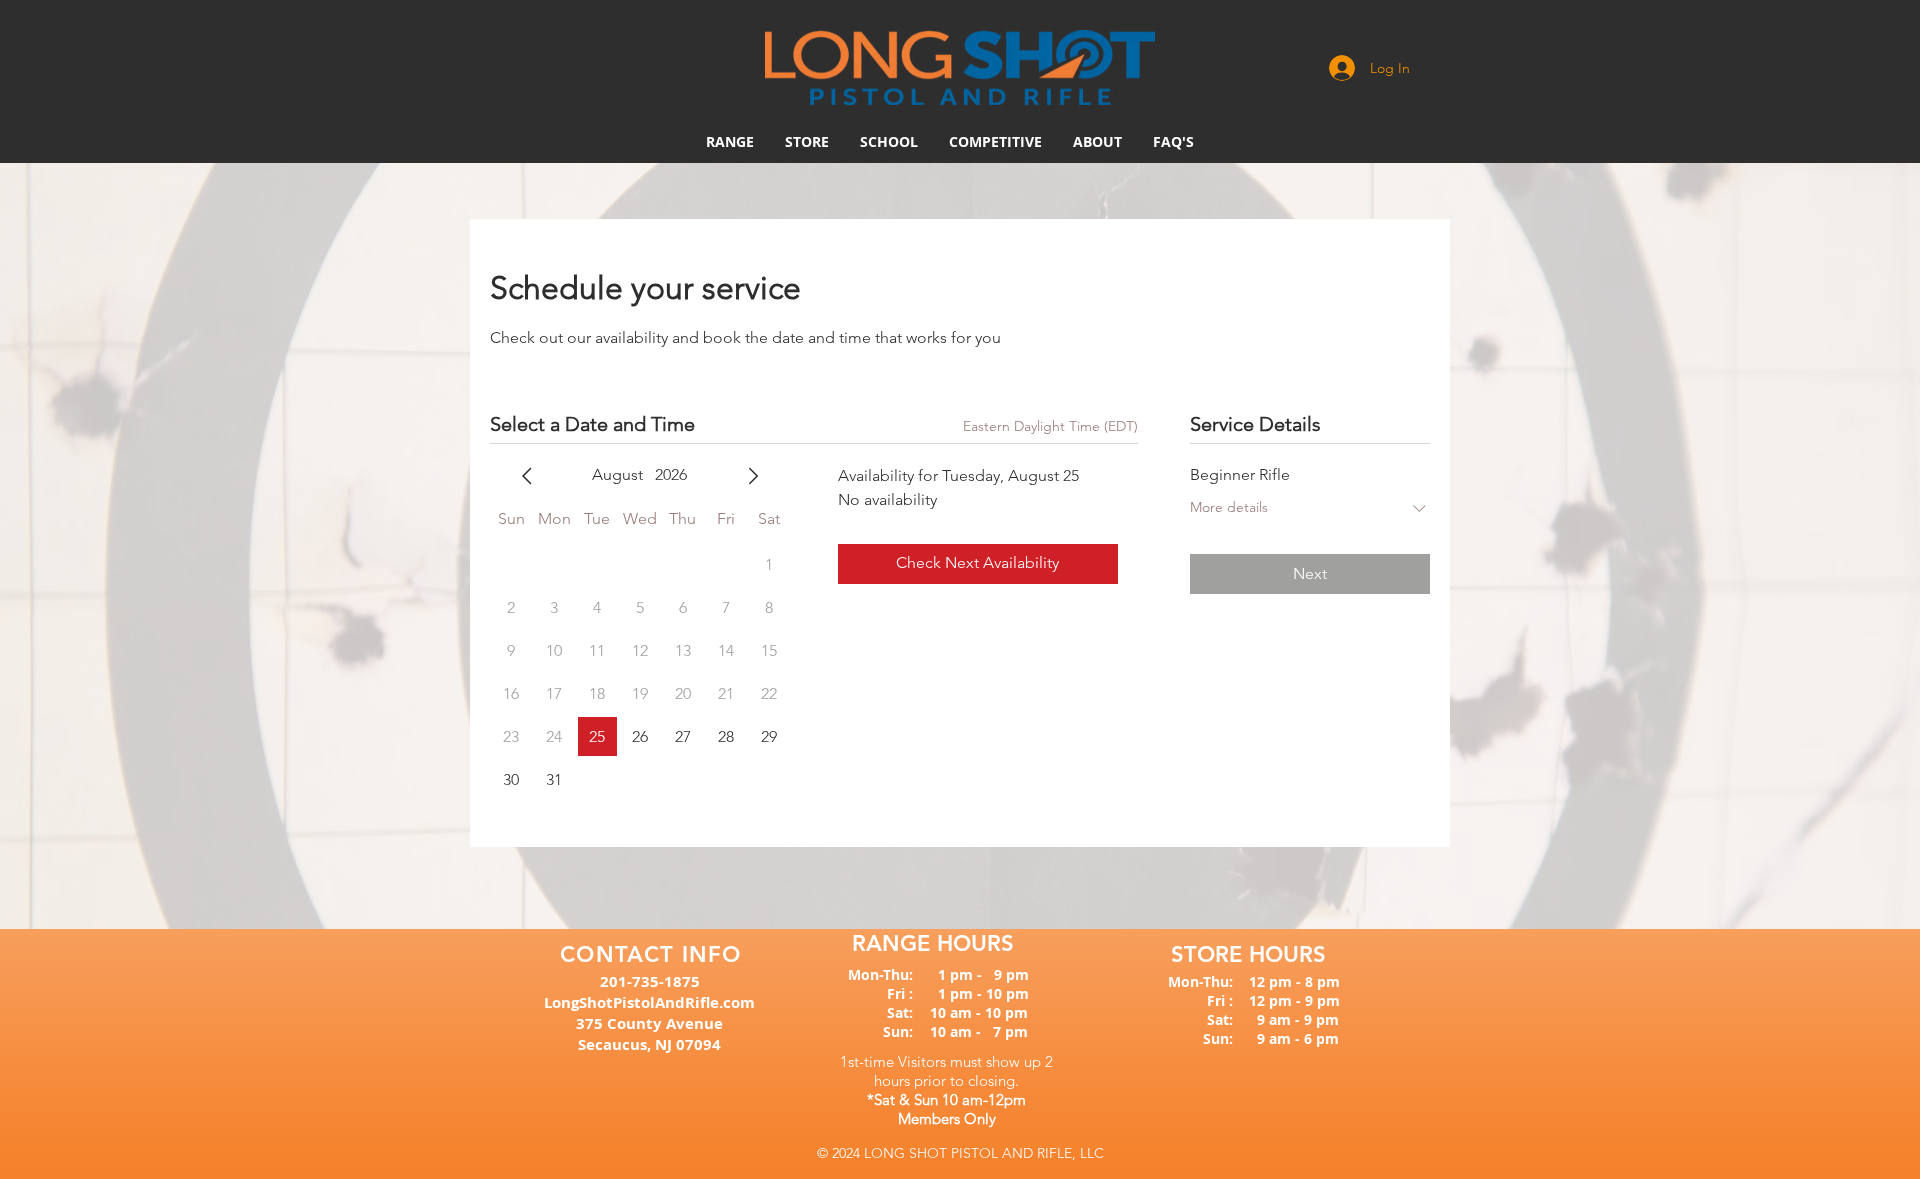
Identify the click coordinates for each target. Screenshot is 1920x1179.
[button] (995, 142)
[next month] (753, 476)
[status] (1050, 426)
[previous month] (527, 476)
